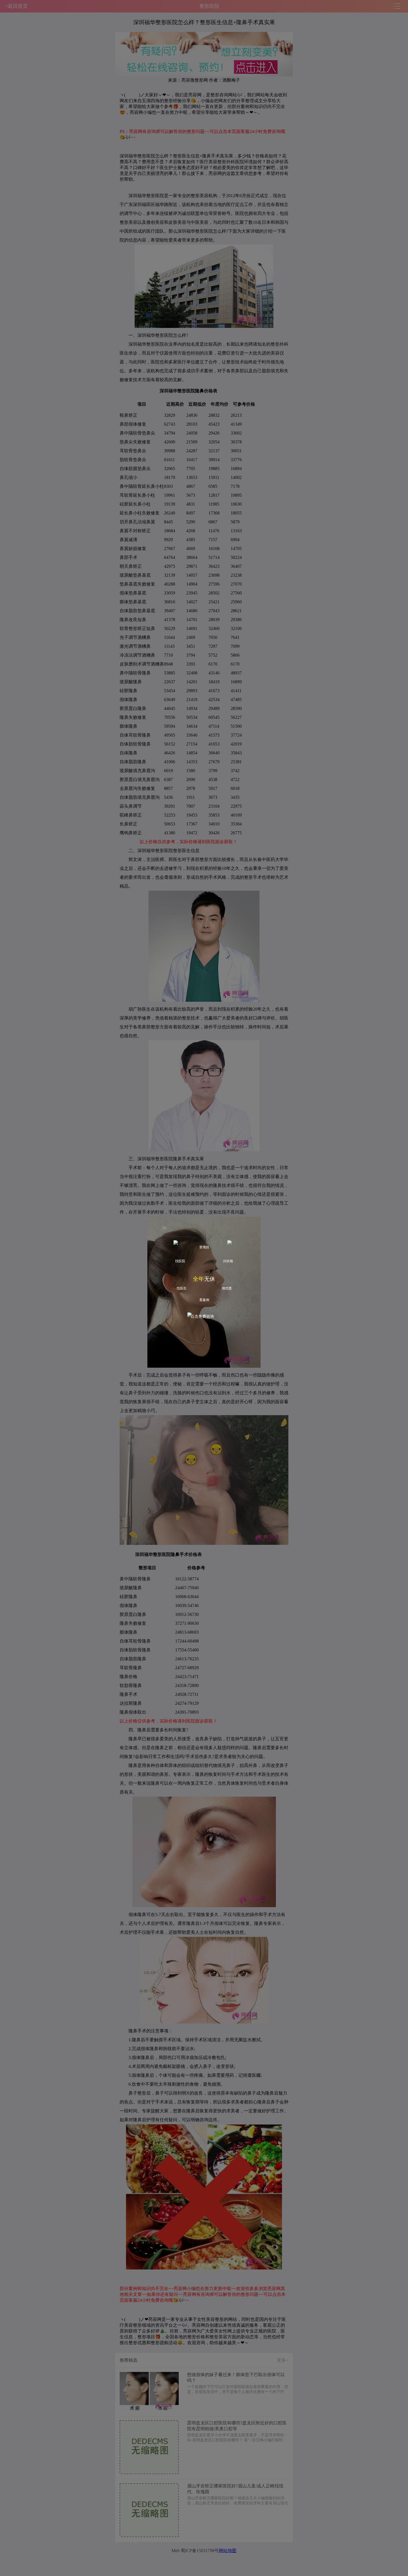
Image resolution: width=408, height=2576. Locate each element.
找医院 (180, 1261)
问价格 (228, 1261)
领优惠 (227, 1288)
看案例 (204, 1300)
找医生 (182, 1288)
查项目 (204, 1247)
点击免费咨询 (202, 1316)
